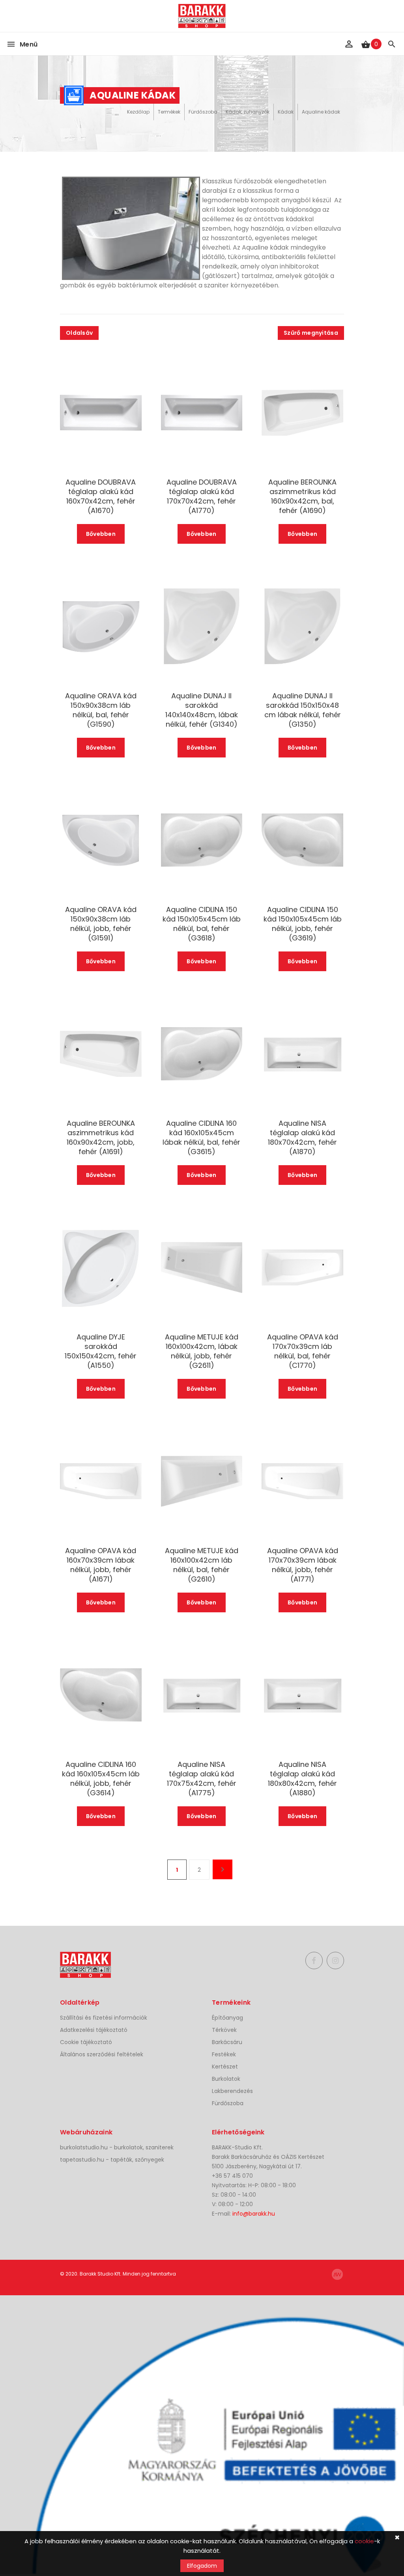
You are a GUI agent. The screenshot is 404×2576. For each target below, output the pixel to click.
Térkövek (224, 2030)
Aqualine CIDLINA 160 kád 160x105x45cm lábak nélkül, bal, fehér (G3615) (201, 1138)
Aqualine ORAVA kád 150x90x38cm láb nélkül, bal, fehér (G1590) (101, 710)
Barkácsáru (227, 2042)
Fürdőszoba (203, 112)
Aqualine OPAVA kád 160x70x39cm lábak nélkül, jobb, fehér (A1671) (101, 1565)
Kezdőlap (138, 112)
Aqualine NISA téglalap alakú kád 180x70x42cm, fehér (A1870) (302, 1138)
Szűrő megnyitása (311, 333)
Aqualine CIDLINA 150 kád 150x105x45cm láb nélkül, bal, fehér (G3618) (202, 924)
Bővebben (101, 534)
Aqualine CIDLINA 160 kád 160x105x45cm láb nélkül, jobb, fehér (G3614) (101, 1779)
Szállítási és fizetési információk (104, 2018)
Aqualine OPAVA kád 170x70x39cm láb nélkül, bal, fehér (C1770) (303, 1351)
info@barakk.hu (254, 2214)
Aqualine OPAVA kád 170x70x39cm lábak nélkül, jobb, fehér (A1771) (303, 1565)
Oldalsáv (79, 333)
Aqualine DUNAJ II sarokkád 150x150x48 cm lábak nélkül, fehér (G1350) (303, 710)
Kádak (286, 112)
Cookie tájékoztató (86, 2042)
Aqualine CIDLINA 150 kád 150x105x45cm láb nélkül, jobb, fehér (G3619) (302, 924)
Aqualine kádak (321, 112)
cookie (364, 2541)
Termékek (169, 112)
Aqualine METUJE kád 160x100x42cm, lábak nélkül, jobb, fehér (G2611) (202, 1351)
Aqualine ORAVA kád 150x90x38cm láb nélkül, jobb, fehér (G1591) (101, 924)
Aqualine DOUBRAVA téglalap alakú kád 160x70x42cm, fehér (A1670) (101, 496)
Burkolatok (226, 2079)
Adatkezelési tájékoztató (94, 2030)
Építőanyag (227, 2018)
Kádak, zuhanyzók (248, 112)
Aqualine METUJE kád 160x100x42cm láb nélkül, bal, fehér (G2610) (202, 1565)
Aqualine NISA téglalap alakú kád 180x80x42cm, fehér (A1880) (302, 1779)
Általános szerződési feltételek (102, 2054)
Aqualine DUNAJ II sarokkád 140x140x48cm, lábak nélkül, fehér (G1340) (202, 710)
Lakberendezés (232, 2091)
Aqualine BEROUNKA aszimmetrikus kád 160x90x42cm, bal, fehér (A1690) (302, 496)
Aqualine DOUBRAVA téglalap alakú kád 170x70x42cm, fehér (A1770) (202, 496)
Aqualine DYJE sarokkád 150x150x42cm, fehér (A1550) (101, 1351)
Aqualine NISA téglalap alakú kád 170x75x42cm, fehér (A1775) (202, 1779)
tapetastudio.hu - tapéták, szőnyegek (112, 2160)
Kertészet (225, 2067)
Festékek (224, 2054)
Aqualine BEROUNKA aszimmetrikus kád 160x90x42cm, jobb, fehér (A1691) (101, 1138)
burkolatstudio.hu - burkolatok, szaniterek (117, 2147)
